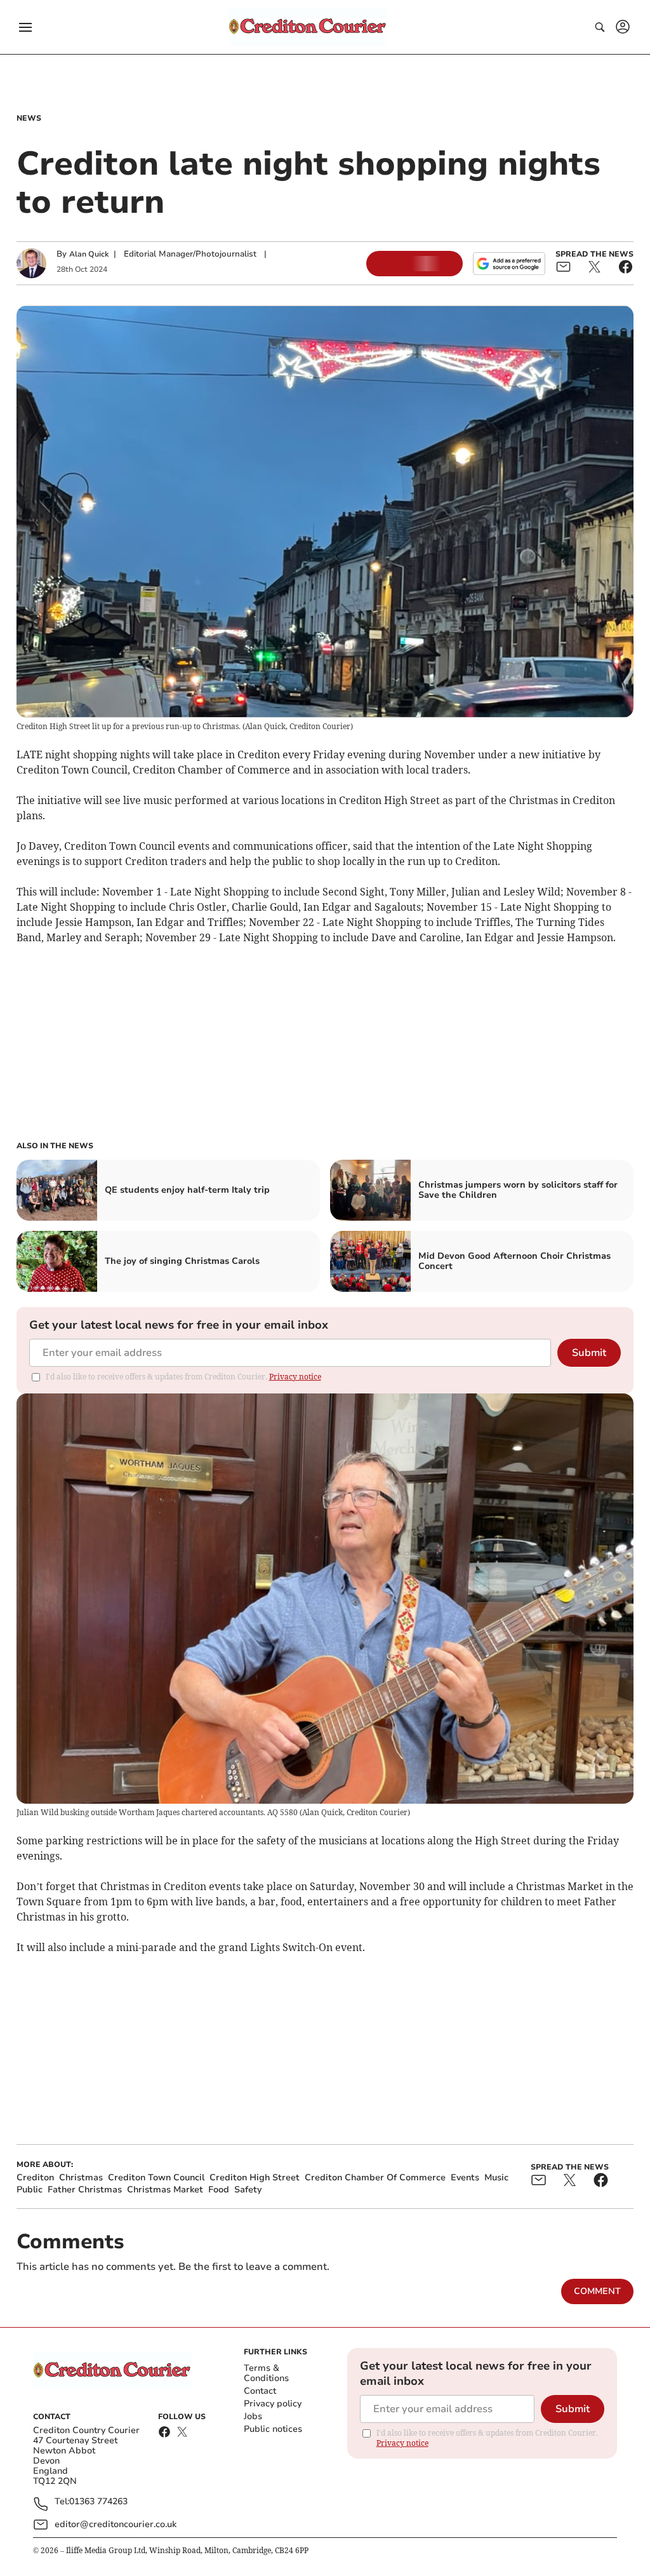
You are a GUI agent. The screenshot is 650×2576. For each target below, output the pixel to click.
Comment (597, 2291)
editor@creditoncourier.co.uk (116, 2524)
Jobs (253, 2416)
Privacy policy (273, 2404)
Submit (589, 1353)
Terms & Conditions (266, 2373)
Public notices (273, 2429)
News (29, 118)
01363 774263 (98, 2502)
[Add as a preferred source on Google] (509, 264)
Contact (260, 2391)
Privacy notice (295, 1377)
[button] (25, 27)
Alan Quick (89, 254)
